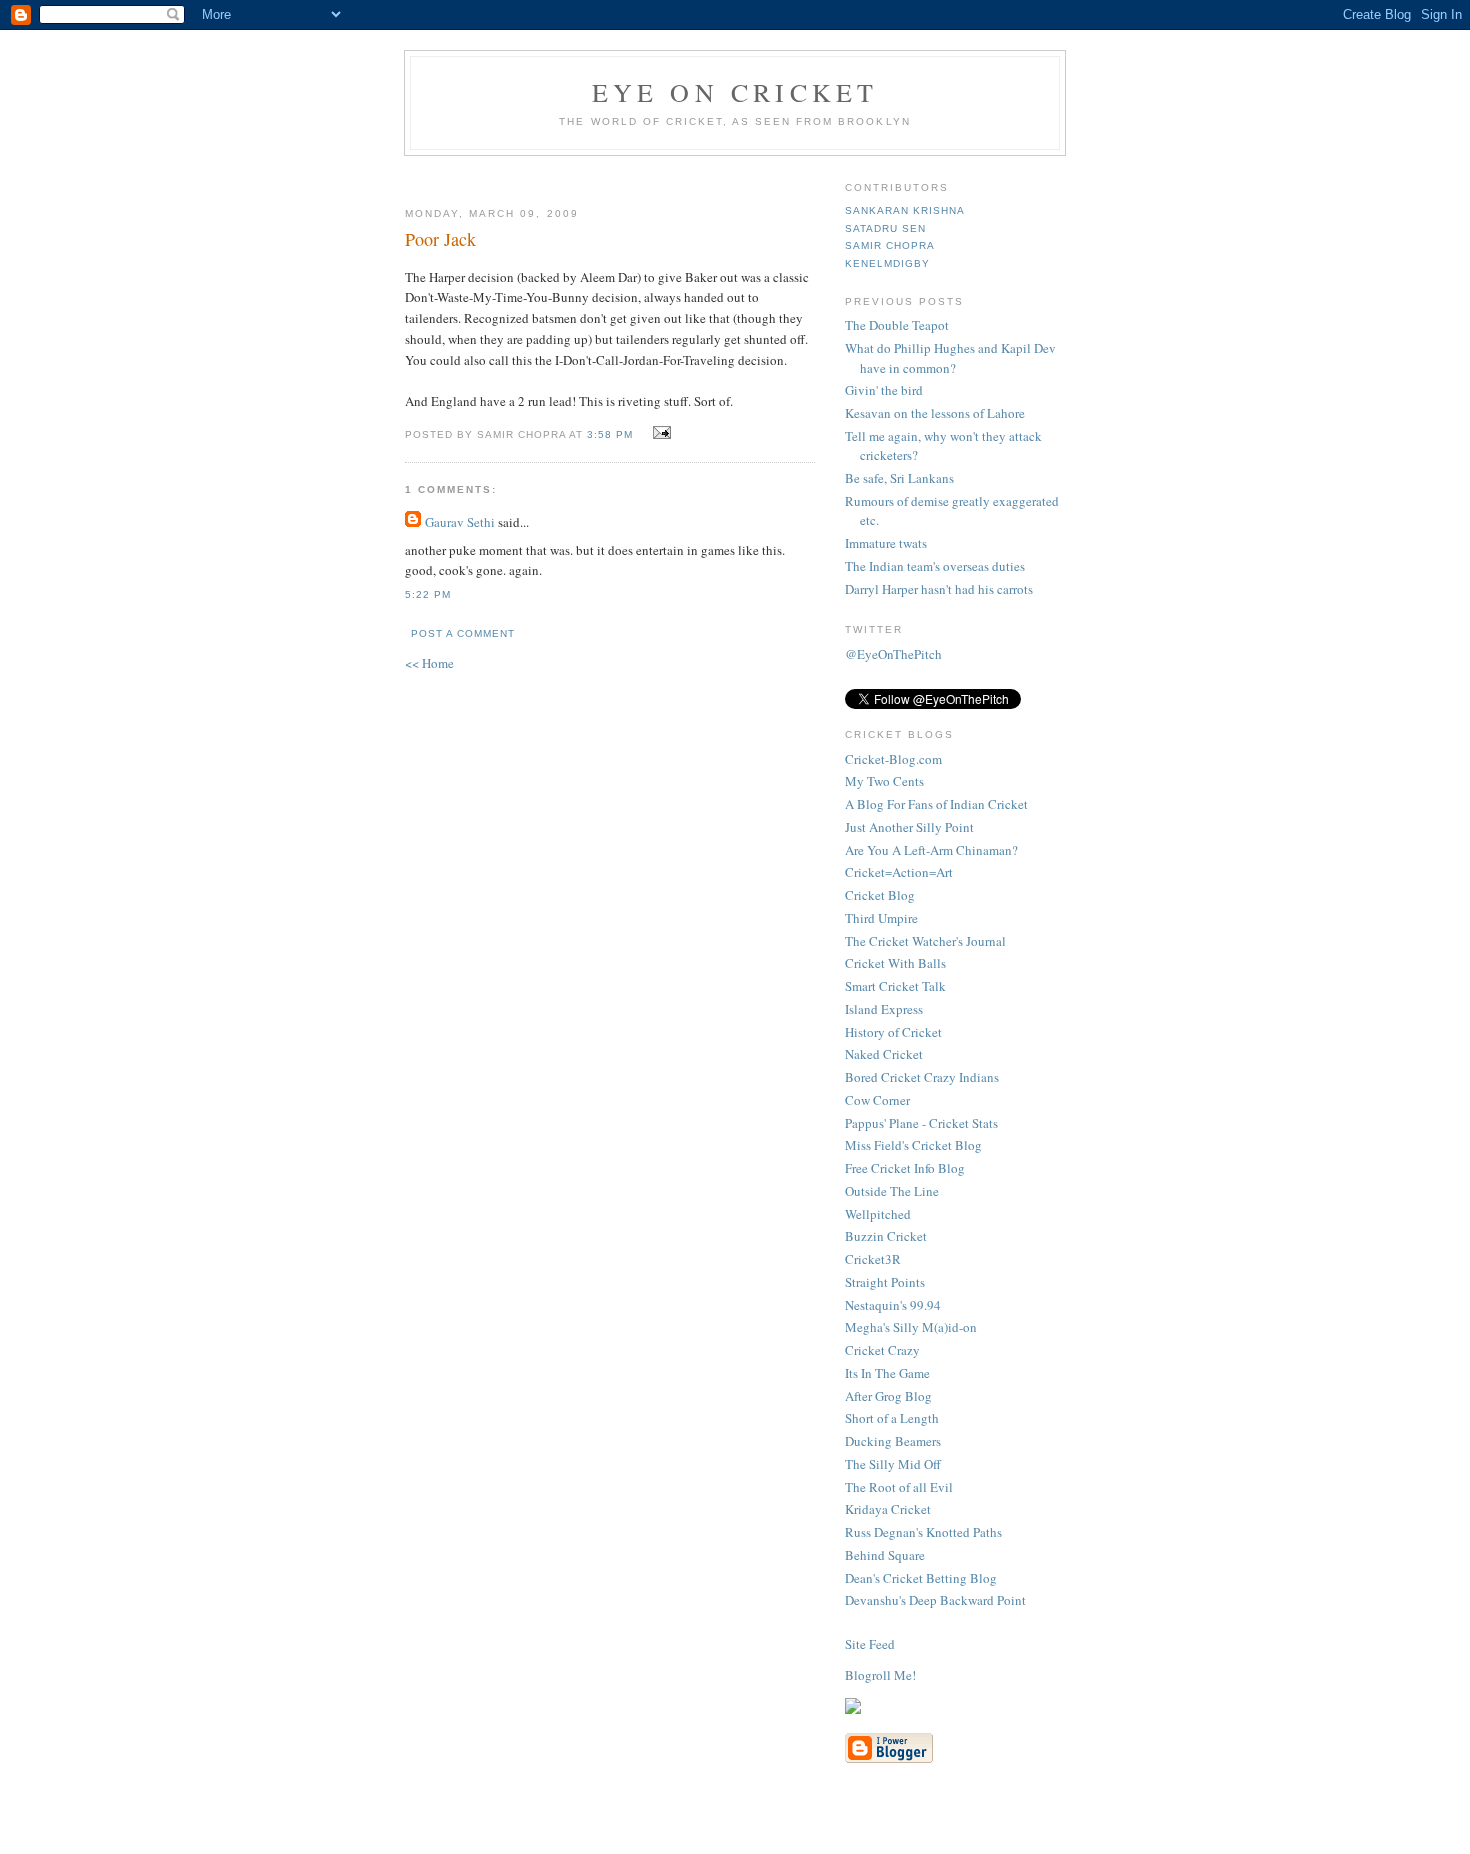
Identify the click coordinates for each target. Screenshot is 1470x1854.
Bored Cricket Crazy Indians (922, 1077)
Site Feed (870, 1644)
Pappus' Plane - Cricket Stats (921, 1123)
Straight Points (885, 1282)
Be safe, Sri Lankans (899, 478)
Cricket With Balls (895, 963)
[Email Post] (659, 433)
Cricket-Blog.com (893, 759)
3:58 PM (610, 434)
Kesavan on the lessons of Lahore (935, 413)
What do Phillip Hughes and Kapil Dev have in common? (950, 358)
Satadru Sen (885, 228)
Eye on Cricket (735, 92)
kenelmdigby (887, 263)
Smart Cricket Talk (895, 986)
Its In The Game (887, 1373)
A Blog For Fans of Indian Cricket (936, 804)
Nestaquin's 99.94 (893, 1305)
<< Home (429, 663)
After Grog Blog (888, 1396)
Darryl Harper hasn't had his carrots (939, 589)
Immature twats (886, 543)
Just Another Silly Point (909, 827)
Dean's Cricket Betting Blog (921, 1578)
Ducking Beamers (893, 1441)
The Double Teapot (897, 325)
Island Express (884, 1009)
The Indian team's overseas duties (935, 566)
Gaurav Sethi (461, 522)
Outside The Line (892, 1191)
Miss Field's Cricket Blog (913, 1145)
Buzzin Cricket (886, 1236)
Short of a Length (892, 1418)
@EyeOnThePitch (893, 654)
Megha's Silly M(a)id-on (911, 1327)
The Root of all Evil (899, 1487)
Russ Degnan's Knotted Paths (923, 1532)
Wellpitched (878, 1214)
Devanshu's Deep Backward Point (935, 1600)
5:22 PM (428, 594)
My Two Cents (884, 781)
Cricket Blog (880, 895)
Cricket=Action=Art (899, 872)
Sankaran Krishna (905, 210)
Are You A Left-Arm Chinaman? (931, 850)
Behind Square (885, 1555)
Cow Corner (877, 1100)
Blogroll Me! (880, 1675)
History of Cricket (893, 1032)
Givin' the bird (884, 390)
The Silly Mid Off (893, 1464)
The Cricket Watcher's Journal (925, 941)
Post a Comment (463, 633)
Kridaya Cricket (888, 1509)
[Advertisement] (642, 173)
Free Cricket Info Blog (905, 1168)
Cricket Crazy (882, 1350)
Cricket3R (873, 1259)
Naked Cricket (884, 1054)
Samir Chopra (890, 245)
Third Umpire (881, 918)
